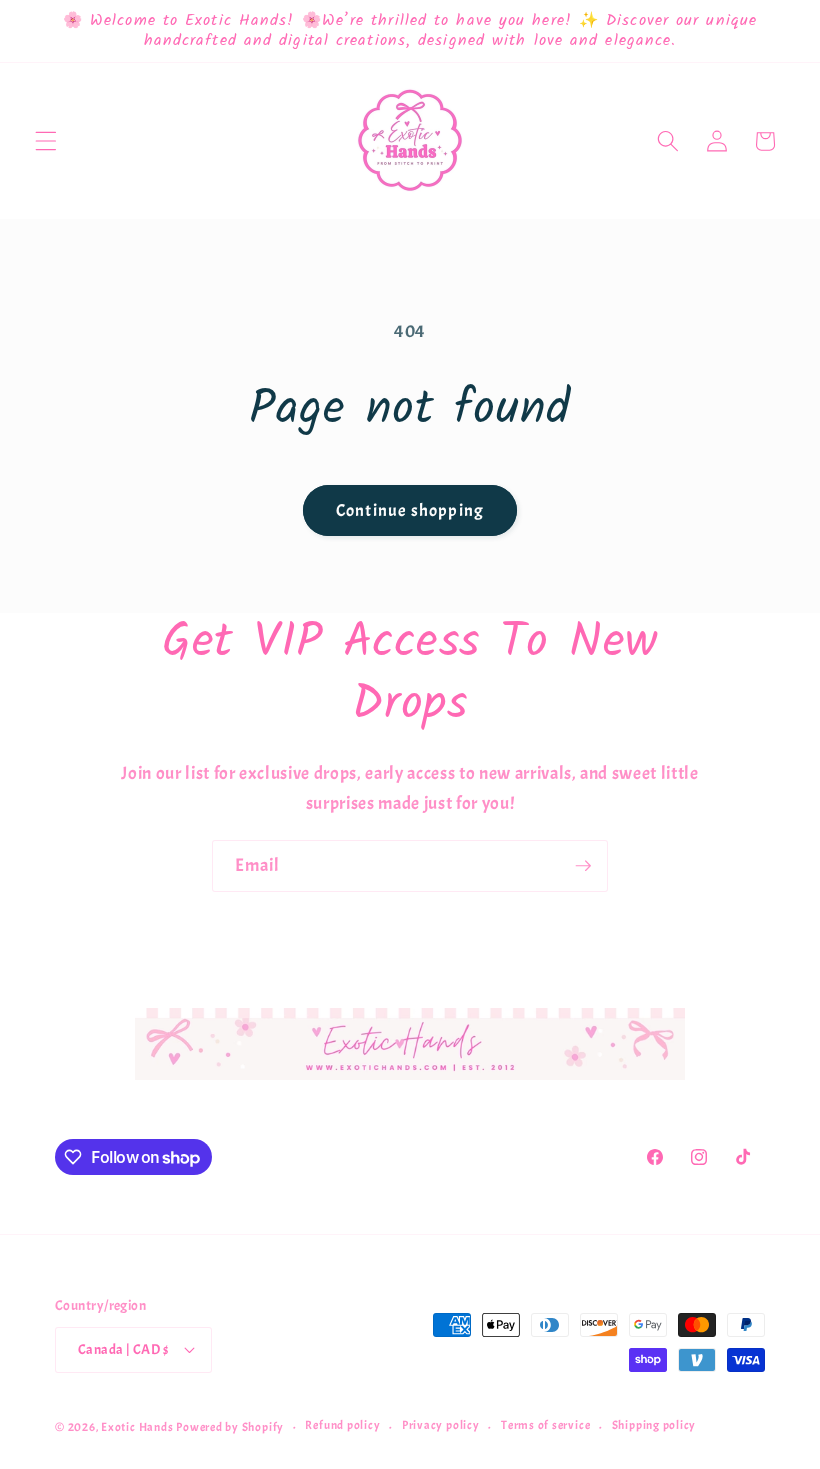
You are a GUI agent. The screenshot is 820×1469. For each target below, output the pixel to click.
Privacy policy (441, 1425)
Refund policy (342, 1425)
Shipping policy (654, 1425)
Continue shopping (410, 510)
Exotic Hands (137, 1427)
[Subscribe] (583, 866)
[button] (46, 141)
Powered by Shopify (230, 1427)
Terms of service (545, 1425)
